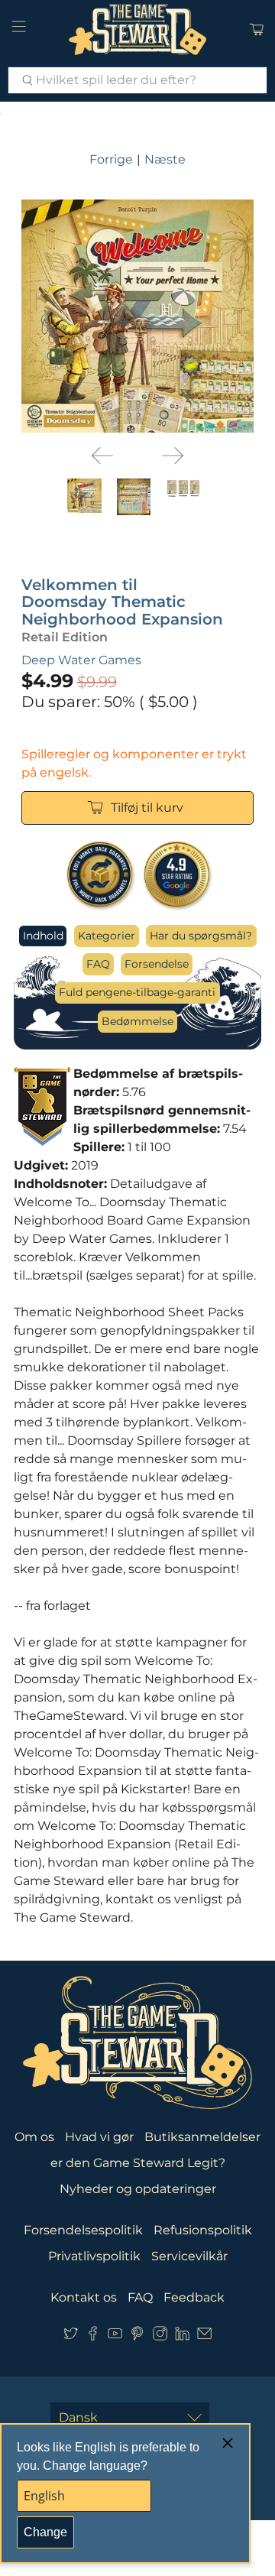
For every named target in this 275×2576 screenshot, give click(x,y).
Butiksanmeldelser (202, 2137)
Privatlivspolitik (94, 2256)
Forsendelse (157, 964)
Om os (34, 2137)
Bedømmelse (137, 1021)
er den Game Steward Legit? (138, 2163)
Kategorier (107, 936)
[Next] (173, 456)
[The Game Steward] (137, 29)
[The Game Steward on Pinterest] (137, 2336)
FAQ (98, 964)
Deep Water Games (81, 660)
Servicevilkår (189, 2256)
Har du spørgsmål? (201, 936)
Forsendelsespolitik (83, 2230)
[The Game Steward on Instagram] (160, 2336)
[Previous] (102, 456)
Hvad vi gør (99, 2137)
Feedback (194, 2297)
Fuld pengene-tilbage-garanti (137, 992)
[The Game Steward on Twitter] (71, 2336)
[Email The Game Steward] (204, 2336)
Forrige (111, 159)
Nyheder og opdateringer (138, 2189)
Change (45, 2532)
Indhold (43, 936)
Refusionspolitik (203, 2230)
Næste (165, 159)
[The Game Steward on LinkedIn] (182, 2336)
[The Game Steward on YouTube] (115, 2336)
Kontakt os (84, 2297)
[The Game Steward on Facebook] (93, 2336)
